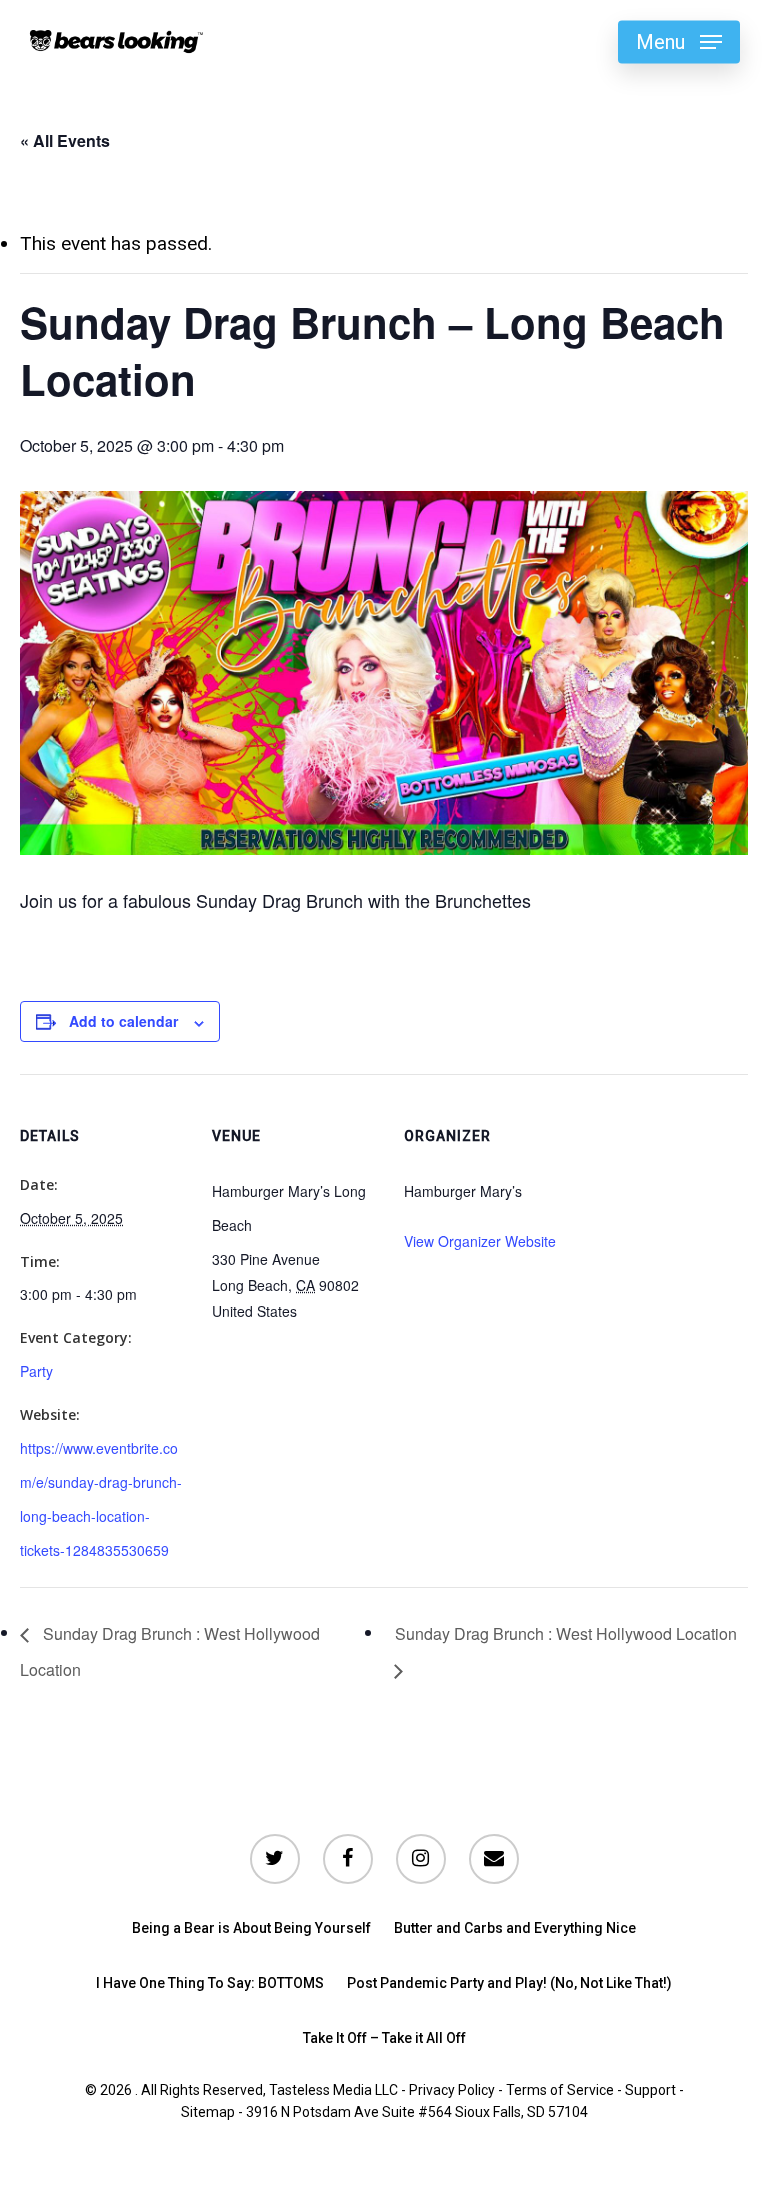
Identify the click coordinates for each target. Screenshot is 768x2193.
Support (650, 2090)
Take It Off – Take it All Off (384, 2038)
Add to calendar (123, 1021)
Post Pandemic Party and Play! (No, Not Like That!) (509, 1983)
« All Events (65, 140)
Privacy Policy (452, 2090)
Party (36, 1371)
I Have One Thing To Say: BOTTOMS (210, 1983)
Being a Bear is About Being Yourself (251, 1928)
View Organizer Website (480, 1241)
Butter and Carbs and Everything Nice (515, 1928)
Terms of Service (560, 2090)
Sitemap (208, 2112)
